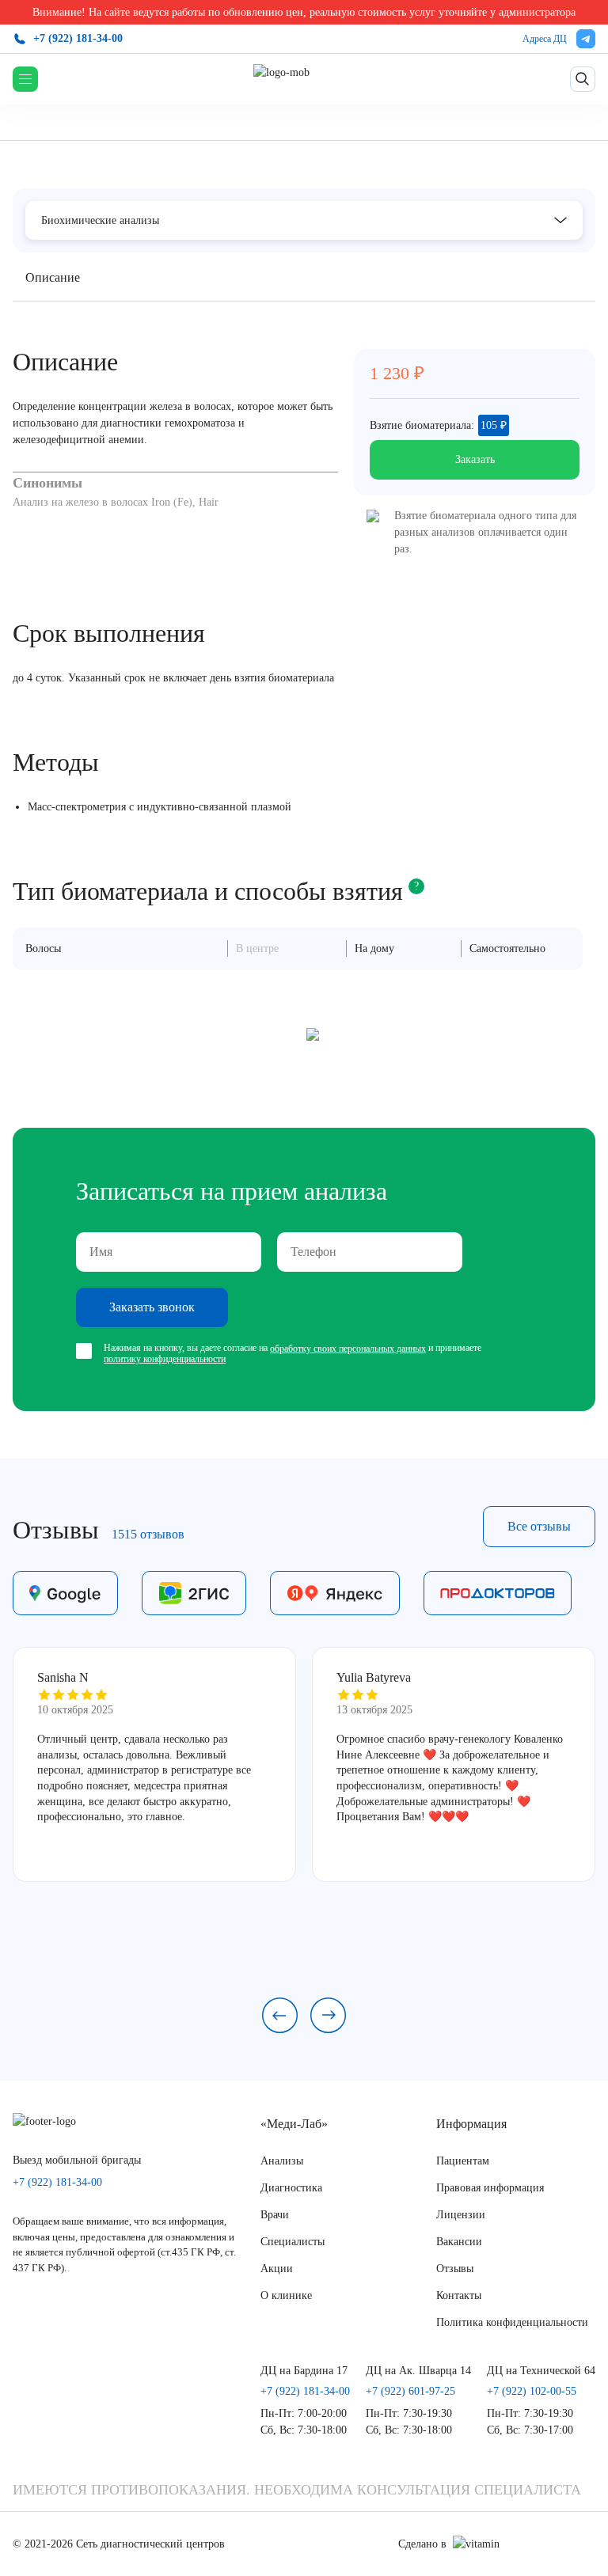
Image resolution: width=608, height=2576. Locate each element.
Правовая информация (490, 2188)
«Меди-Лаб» (294, 2124)
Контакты (459, 2295)
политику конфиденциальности (165, 1359)
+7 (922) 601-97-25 (410, 2392)
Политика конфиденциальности (512, 2322)
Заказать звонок (152, 1307)
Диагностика (291, 2188)
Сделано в (422, 2544)
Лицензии (461, 2215)
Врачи (275, 2215)
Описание (53, 277)
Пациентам (463, 2161)
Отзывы (455, 2269)
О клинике (286, 2295)
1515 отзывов (148, 1534)
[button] (280, 2015)
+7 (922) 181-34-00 (78, 38)
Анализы (282, 2161)
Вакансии (459, 2242)
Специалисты (293, 2242)
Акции (277, 2269)
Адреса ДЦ (545, 39)
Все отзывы (539, 1526)
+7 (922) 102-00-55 (532, 2392)
